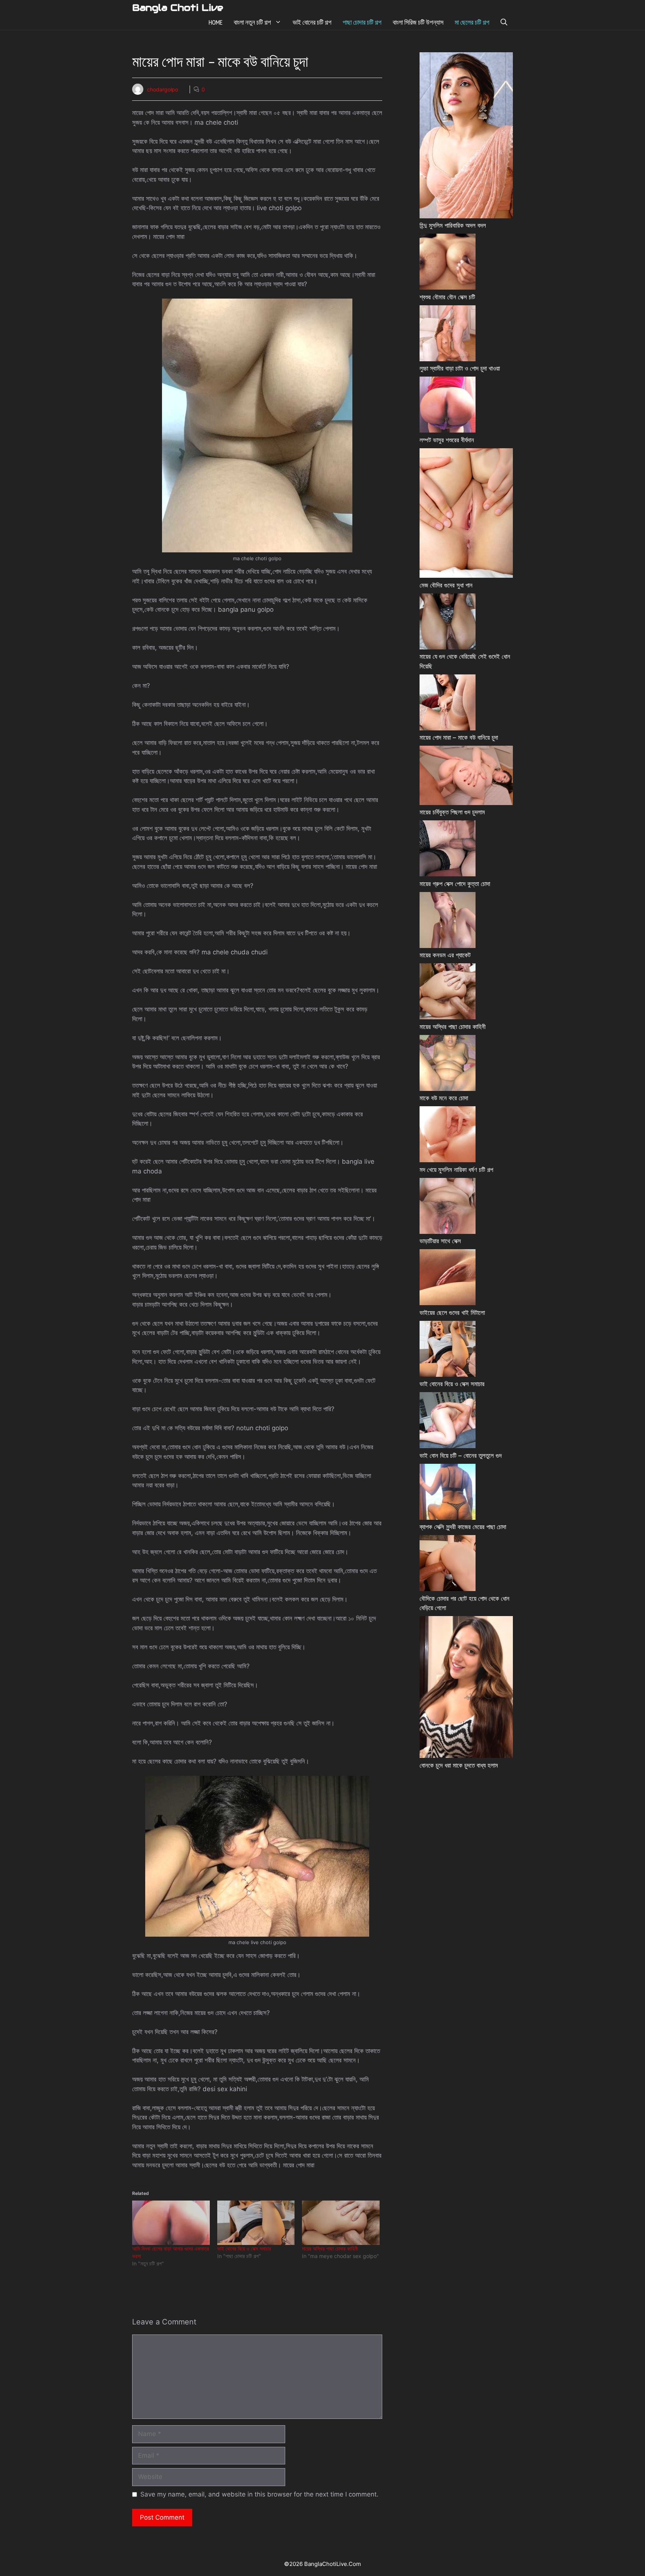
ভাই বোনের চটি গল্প (312, 22)
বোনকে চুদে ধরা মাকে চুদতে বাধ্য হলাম (459, 1765)
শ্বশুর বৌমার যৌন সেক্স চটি (447, 297)
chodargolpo (163, 89)
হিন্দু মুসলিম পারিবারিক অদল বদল (453, 225)
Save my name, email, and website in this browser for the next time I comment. (259, 2494)
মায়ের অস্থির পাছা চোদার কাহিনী (330, 2248)
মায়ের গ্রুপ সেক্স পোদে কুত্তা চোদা (455, 884)
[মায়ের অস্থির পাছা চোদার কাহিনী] (341, 2223)
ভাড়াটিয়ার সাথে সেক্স (440, 1241)
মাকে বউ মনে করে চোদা (444, 1098)
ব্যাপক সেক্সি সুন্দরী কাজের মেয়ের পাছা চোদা (463, 1527)
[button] (504, 22)
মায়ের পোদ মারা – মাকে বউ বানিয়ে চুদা (459, 737)
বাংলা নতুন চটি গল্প (252, 22)
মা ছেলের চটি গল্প (472, 22)
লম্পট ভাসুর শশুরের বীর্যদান (447, 440)
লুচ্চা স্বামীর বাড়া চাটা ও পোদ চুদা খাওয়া (460, 368)
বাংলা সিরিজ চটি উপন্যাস (418, 22)
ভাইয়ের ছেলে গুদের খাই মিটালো (452, 1313)
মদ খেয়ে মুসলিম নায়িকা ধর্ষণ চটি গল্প (456, 1170)
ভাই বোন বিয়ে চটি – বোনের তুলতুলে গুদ (461, 1456)
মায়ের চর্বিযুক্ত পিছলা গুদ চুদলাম (452, 812)
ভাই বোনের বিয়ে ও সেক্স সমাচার (244, 2248)
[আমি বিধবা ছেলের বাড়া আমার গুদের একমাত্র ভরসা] (171, 2223)
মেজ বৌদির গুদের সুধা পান (446, 585)
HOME (216, 22)
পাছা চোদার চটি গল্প (362, 22)
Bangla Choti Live (178, 7)
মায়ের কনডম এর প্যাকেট (445, 955)
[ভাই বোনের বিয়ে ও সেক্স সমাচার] (256, 2223)
